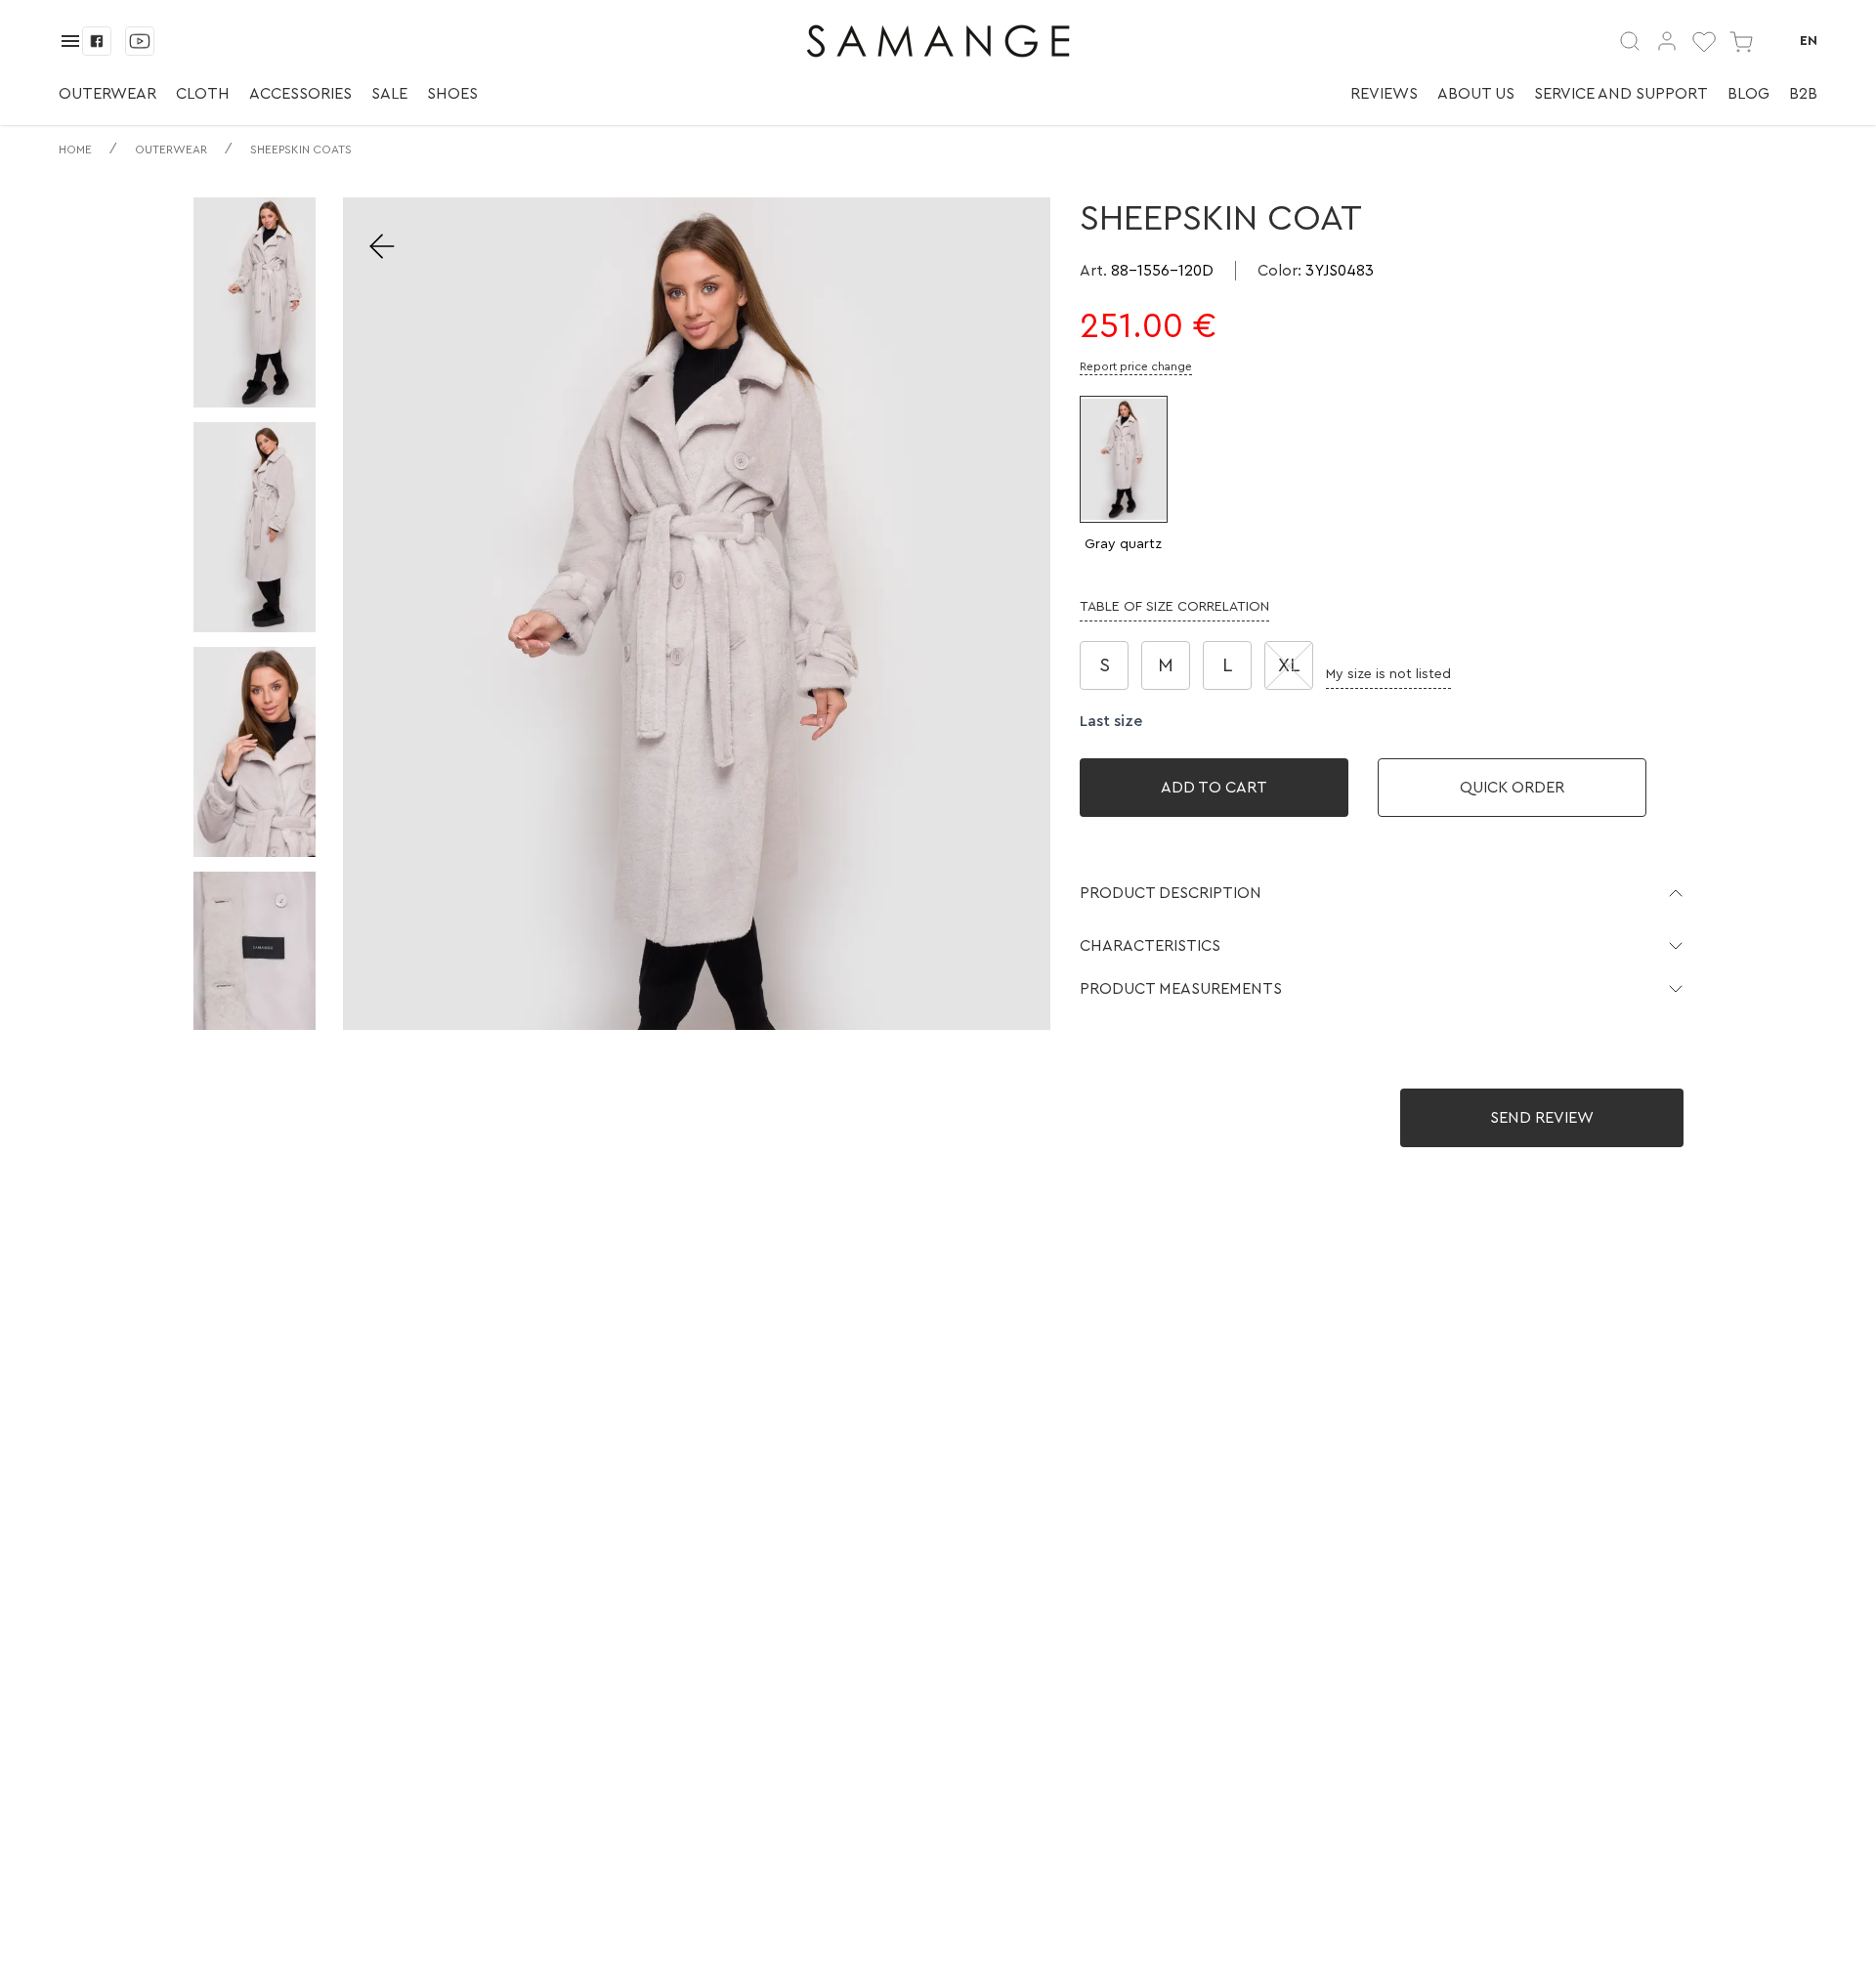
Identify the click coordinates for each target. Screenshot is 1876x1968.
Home (75, 150)
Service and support (1621, 94)
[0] (1704, 41)
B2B (1803, 94)
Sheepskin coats (301, 150)
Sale (389, 94)
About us (1476, 94)
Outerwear (107, 94)
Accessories (300, 94)
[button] (1382, 893)
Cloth (203, 94)
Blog (1748, 94)
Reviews (1384, 94)
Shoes (452, 94)
